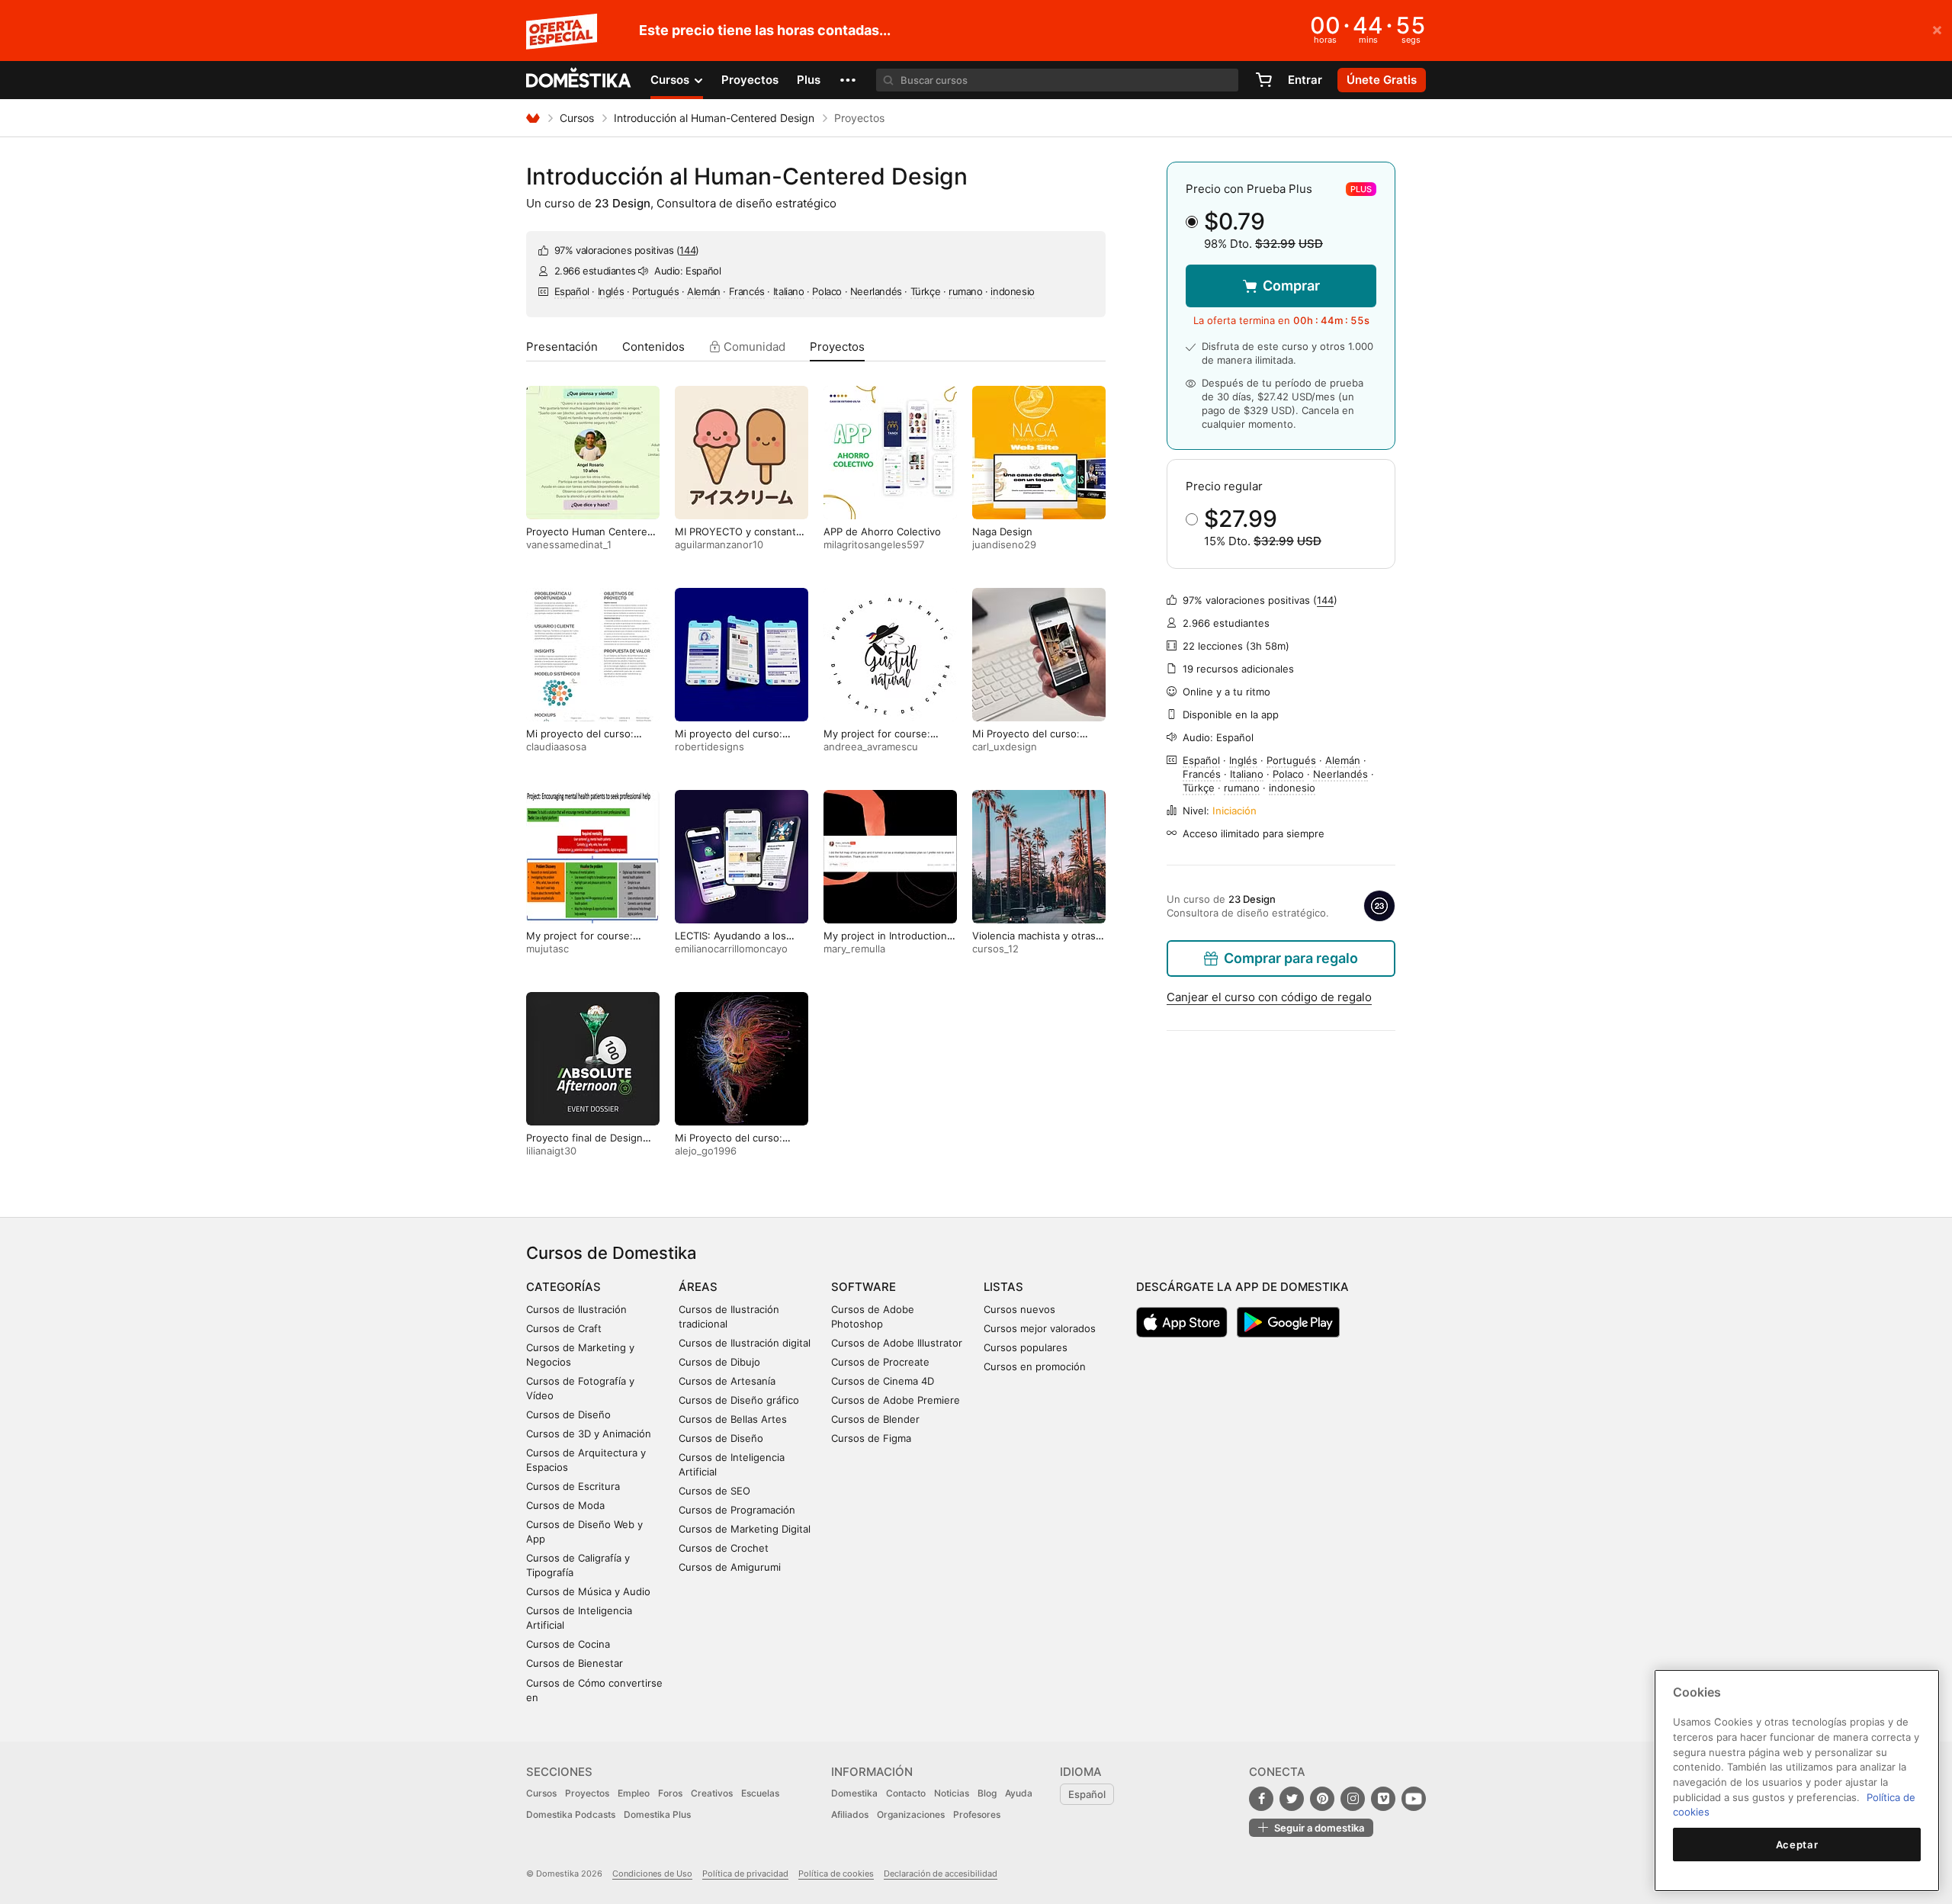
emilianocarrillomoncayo (731, 949)
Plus (809, 80)
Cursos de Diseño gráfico (739, 1400)
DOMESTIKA (579, 80)
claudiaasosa (556, 747)
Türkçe (926, 291)
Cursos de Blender (875, 1419)
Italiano (789, 291)
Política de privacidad (745, 1873)
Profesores (977, 1814)
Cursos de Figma (871, 1438)
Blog (987, 1793)
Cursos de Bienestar (575, 1663)
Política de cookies (836, 1873)
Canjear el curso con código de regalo (1269, 997)
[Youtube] (1414, 1799)
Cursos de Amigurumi (730, 1567)
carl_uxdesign (1005, 747)
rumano (966, 291)
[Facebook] (1261, 1799)
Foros (670, 1793)
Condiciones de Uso (652, 1873)
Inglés (611, 291)
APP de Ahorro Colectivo (882, 531)
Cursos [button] (671, 80)
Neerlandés (876, 291)
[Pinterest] (1322, 1799)
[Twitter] (1292, 1799)
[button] (848, 80)
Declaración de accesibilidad (941, 1873)
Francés (747, 291)
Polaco (827, 291)
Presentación (562, 347)
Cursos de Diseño (568, 1414)
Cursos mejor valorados (1040, 1328)
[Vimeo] (1383, 1799)
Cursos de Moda (565, 1505)
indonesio (1012, 291)
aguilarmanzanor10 (719, 544)
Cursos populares (1026, 1347)
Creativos (712, 1793)
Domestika (854, 1793)
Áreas (698, 1287)
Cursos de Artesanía (727, 1381)
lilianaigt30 (551, 1151)
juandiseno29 (1004, 544)
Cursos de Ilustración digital (745, 1343)
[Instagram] (1353, 1799)
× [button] (1937, 29)
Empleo (634, 1793)
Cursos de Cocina (568, 1644)
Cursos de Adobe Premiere (896, 1400)
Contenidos (653, 347)
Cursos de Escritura (573, 1486)
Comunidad (753, 347)
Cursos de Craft (564, 1328)
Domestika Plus (657, 1814)
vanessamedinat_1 (569, 544)
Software (864, 1287)
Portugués (655, 291)
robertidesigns (710, 747)
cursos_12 (995, 949)
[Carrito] (1263, 80)
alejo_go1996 (706, 1151)
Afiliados (850, 1814)
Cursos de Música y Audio (588, 1591)
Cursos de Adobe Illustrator (897, 1343)
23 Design (623, 203)
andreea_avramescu (871, 747)
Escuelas (760, 1793)
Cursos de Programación (737, 1510)
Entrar (1305, 80)
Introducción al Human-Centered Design (714, 118)
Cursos (577, 118)
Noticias (952, 1793)
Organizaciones (911, 1814)
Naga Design (1002, 531)
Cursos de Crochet (724, 1548)
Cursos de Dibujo (719, 1362)
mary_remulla (854, 949)
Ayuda (1019, 1793)
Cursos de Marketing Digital (745, 1529)
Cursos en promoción (1035, 1366)
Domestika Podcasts (571, 1814)
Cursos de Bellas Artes (733, 1419)
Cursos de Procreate (880, 1362)
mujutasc (547, 949)
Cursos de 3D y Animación (589, 1434)
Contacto (906, 1793)
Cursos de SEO (714, 1491)
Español (572, 291)
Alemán (704, 291)
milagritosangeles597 (874, 544)
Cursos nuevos (1019, 1309)
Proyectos (750, 80)
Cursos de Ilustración (576, 1309)
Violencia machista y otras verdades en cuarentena (1034, 942)
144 (687, 250)
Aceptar (1797, 1845)
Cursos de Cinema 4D (883, 1381)
